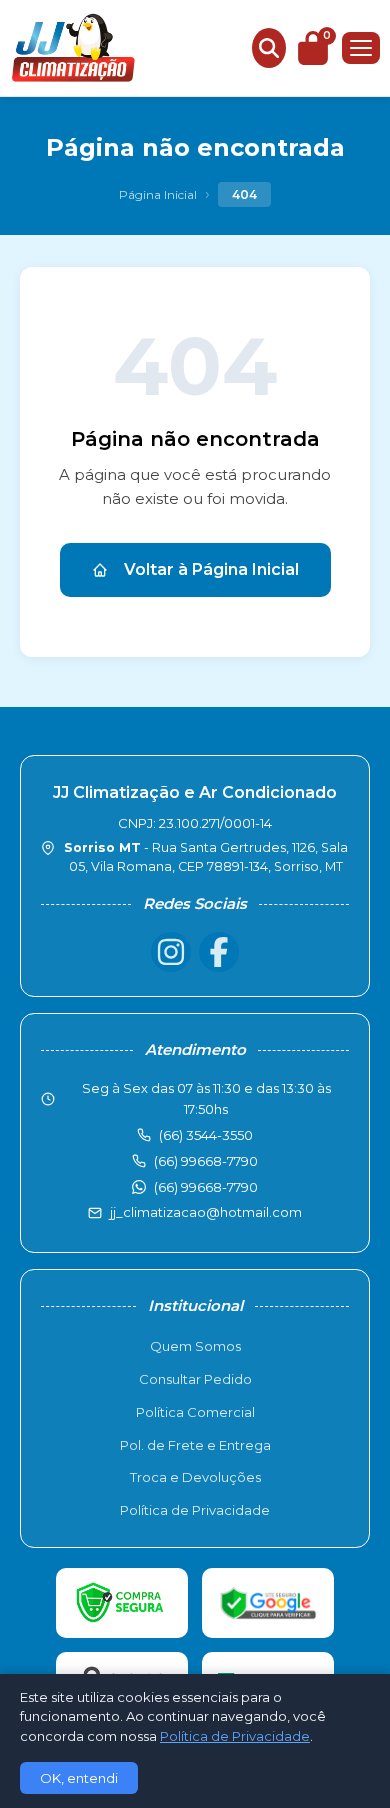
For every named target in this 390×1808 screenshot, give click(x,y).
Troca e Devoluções (195, 1477)
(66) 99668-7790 (206, 1187)
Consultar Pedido (195, 1379)
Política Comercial (195, 1412)
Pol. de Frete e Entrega (195, 1445)
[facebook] (219, 952)
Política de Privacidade (195, 1510)
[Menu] (361, 48)
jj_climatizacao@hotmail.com (206, 1212)
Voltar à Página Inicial (211, 569)
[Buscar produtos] (269, 48)
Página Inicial (158, 194)
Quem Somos (195, 1346)
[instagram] (171, 952)
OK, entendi (79, 1778)
